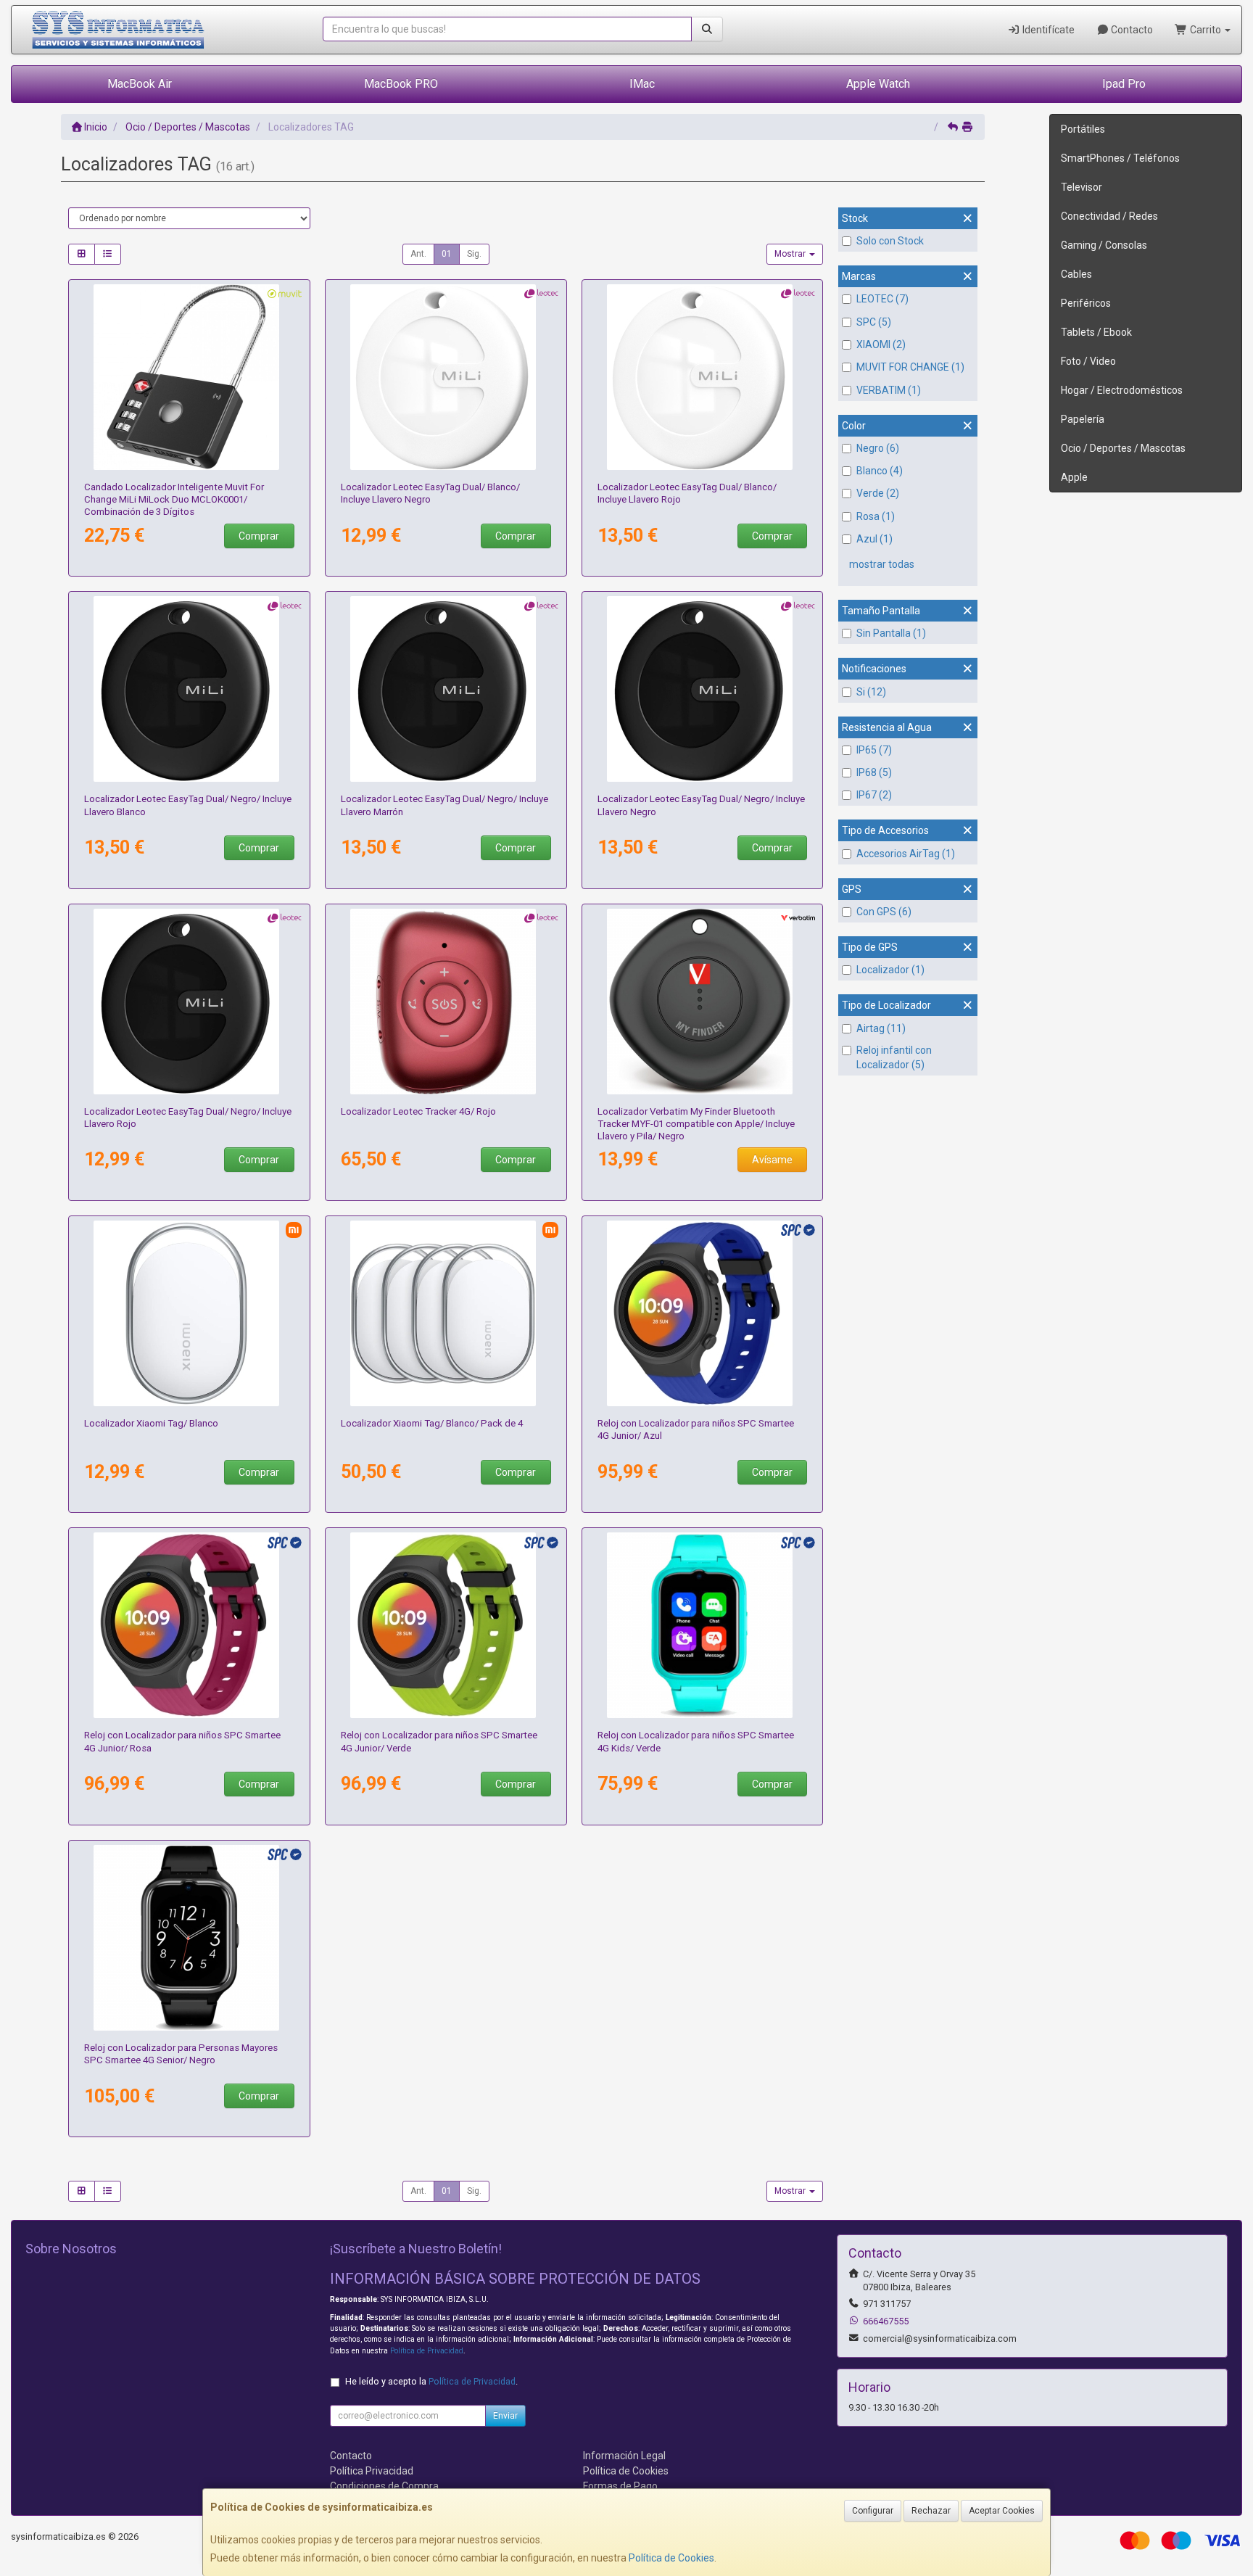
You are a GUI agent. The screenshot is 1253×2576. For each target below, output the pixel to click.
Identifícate (1047, 30)
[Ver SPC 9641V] (702, 1625)
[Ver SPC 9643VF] (446, 1625)
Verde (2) (878, 493)
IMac (642, 84)
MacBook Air (140, 84)
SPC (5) (874, 322)
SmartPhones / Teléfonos (1120, 158)
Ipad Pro (1124, 84)
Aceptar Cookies (1002, 2511)
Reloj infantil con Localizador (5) (894, 1057)
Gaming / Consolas (1104, 245)
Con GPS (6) (884, 912)
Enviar (505, 2416)
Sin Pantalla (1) (891, 633)
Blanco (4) (880, 471)
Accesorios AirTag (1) (906, 854)
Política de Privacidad (427, 2351)
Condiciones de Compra (384, 2486)
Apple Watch (878, 84)
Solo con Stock (890, 241)
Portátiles (1083, 129)
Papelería (1083, 419)
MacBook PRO (401, 84)
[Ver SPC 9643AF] (702, 1313)
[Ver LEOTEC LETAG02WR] (702, 377)
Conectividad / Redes (1109, 216)
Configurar (873, 2511)
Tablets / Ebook (1096, 332)
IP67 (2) (874, 795)
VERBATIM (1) (889, 390)
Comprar (259, 536)
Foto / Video (1088, 361)
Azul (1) (874, 539)
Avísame (772, 1160)
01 (447, 254)
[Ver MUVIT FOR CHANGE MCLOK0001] (189, 377)
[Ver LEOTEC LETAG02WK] (446, 377)
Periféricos (1086, 303)
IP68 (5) (874, 772)
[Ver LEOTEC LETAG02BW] (189, 689)
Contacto (1131, 30)
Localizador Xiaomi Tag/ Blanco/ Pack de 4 (432, 1423)
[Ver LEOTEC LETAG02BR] (189, 1002)
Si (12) (871, 692)
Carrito (1206, 30)
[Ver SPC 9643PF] (189, 1625)
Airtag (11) (881, 1028)
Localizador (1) (890, 970)
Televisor (1082, 187)
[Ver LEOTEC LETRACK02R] (446, 1002)
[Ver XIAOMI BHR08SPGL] (189, 1313)
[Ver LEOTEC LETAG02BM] (446, 689)
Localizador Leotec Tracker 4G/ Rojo (418, 1111)
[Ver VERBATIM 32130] (702, 1002)
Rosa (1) (876, 516)
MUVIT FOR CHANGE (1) (910, 367)
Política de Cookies (671, 2558)
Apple (1074, 477)
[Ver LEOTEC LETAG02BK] (702, 689)
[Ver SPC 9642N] (189, 1938)
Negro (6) (878, 448)
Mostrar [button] (791, 254)
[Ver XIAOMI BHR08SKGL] (446, 1313)
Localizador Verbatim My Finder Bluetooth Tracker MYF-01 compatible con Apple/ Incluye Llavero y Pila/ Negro (696, 1124)
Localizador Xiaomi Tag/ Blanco (151, 1423)
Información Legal (624, 2456)
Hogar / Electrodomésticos (1122, 390)
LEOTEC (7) (882, 299)
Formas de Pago (620, 2486)
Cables (1076, 274)
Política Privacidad (372, 2471)
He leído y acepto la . (431, 2381)
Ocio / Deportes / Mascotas (1123, 448)
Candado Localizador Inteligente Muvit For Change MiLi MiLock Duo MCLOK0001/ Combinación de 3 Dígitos (174, 500)
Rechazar (931, 2511)
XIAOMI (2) (881, 344)
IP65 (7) (874, 750)
